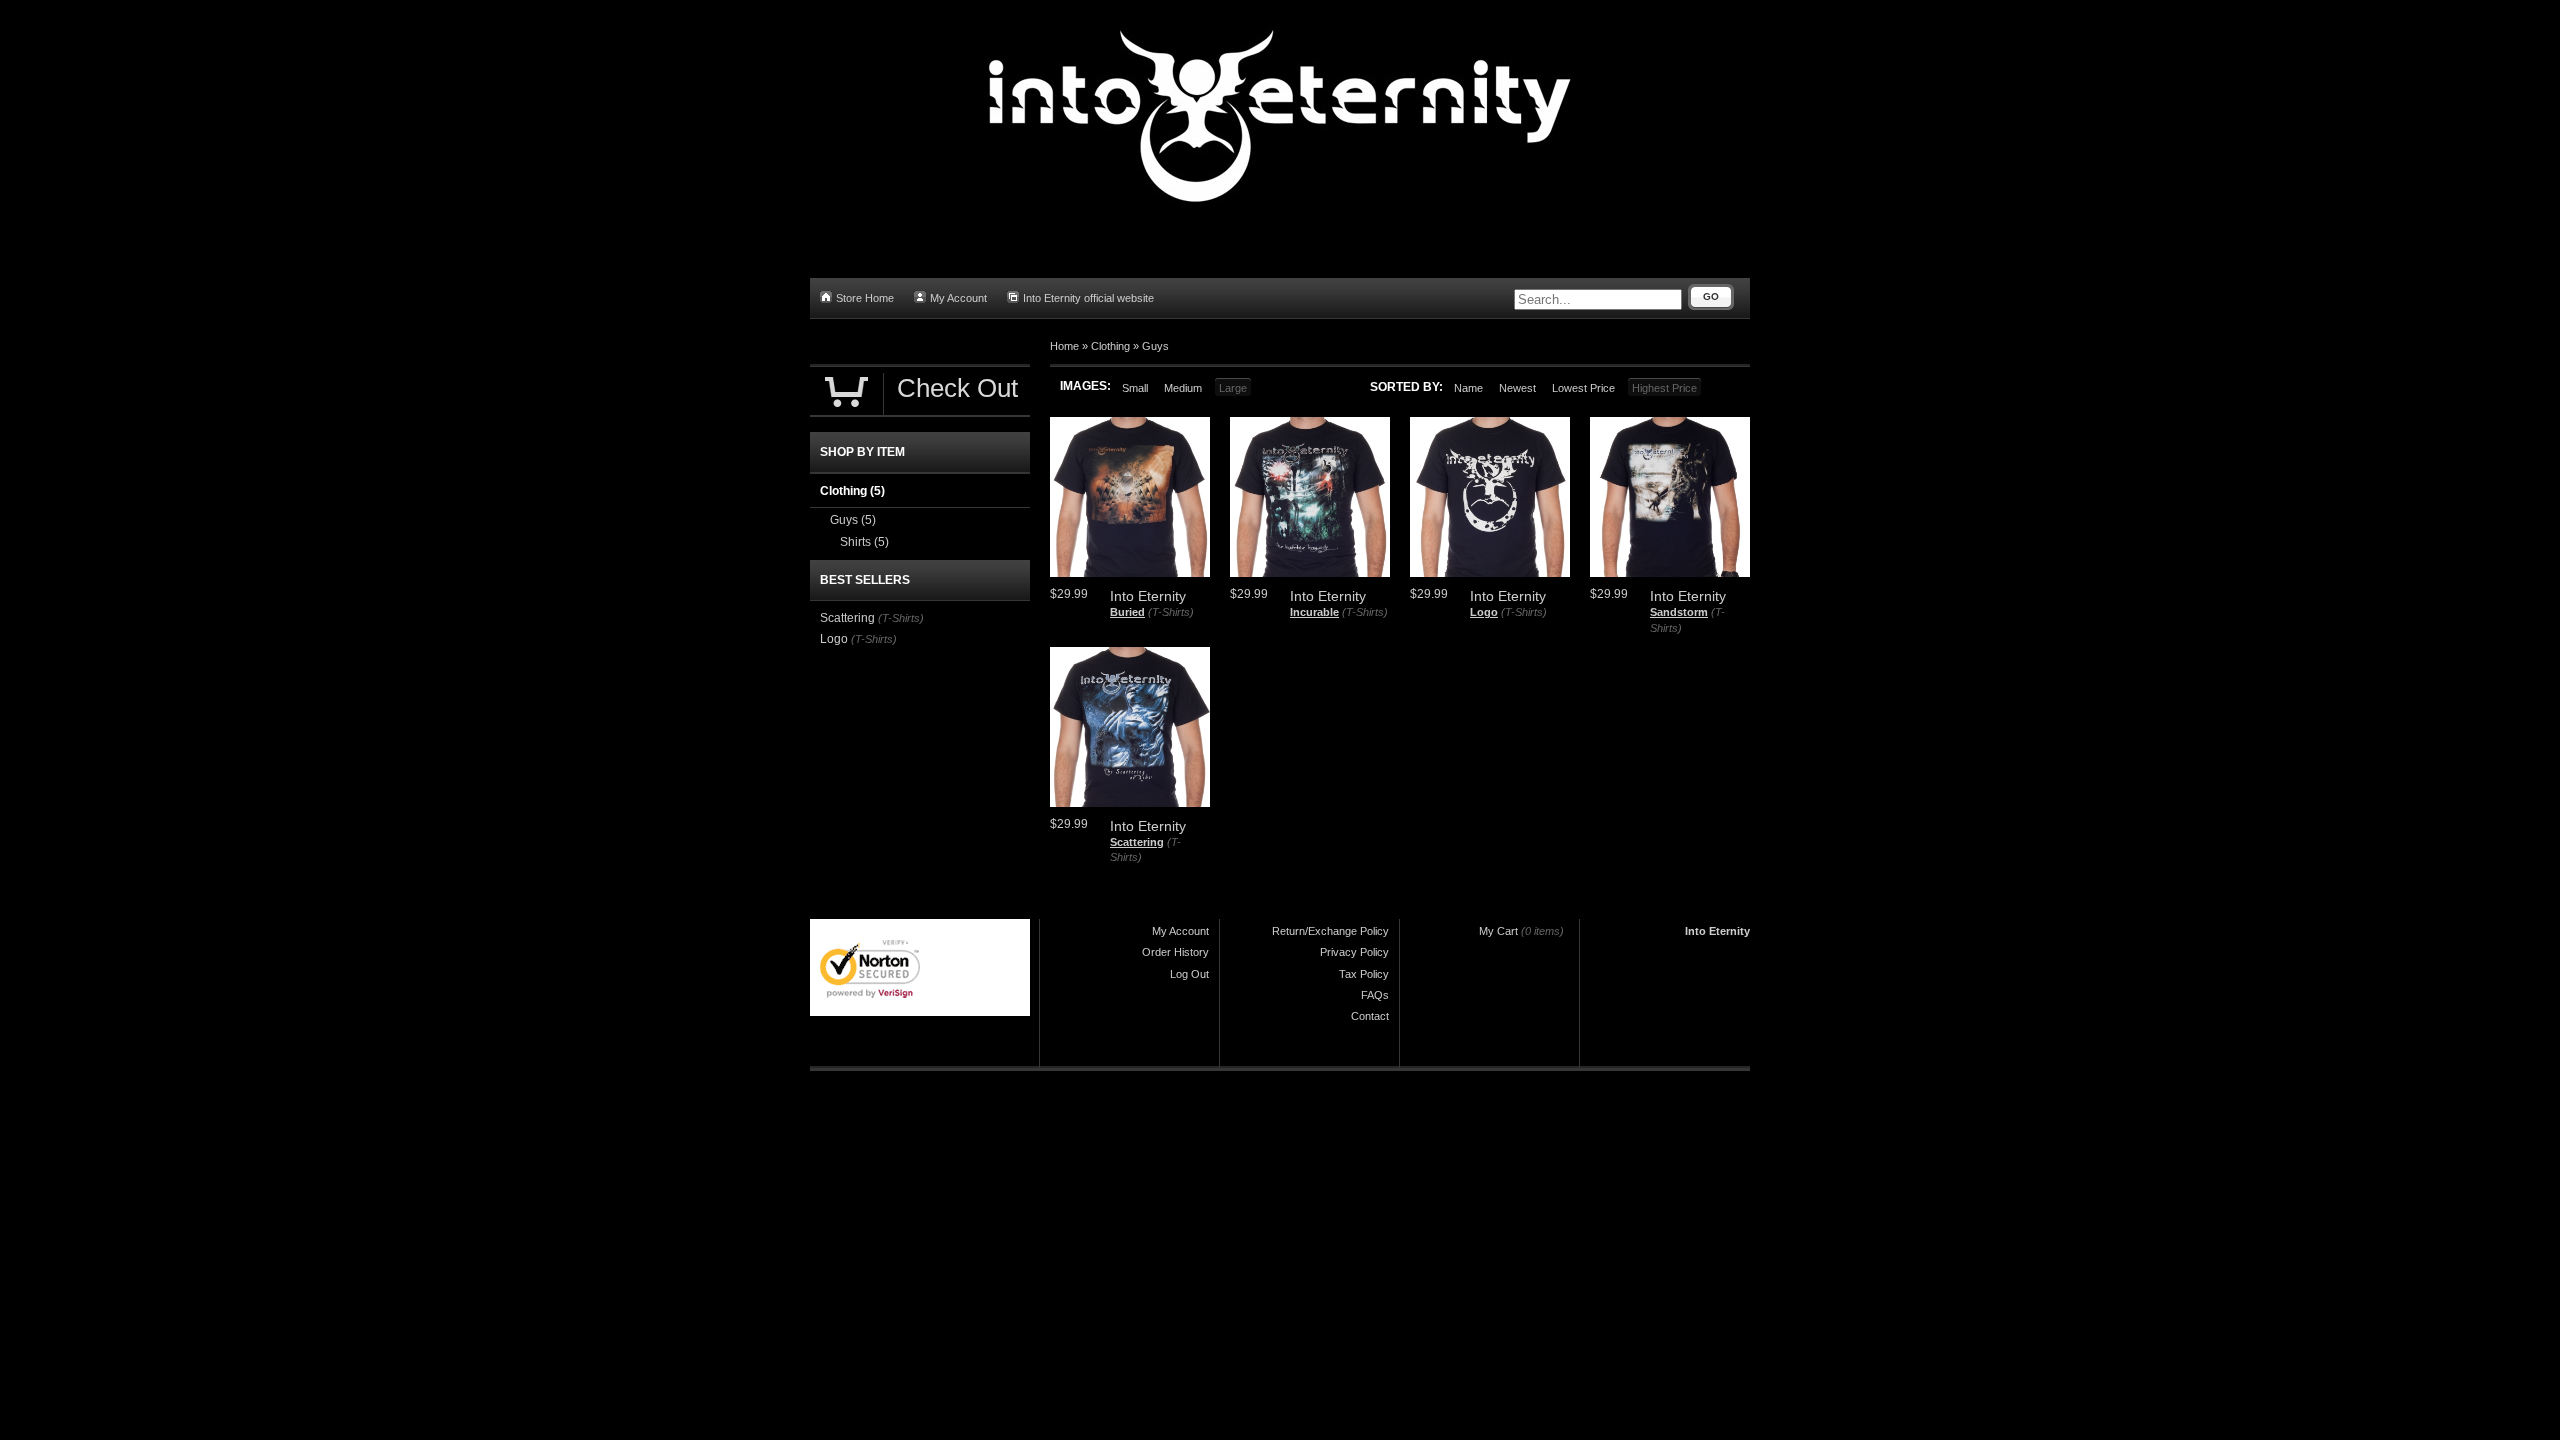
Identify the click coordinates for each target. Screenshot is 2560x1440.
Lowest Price (1583, 388)
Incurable (1314, 612)
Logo (1484, 612)
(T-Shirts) (1171, 612)
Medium (1183, 388)
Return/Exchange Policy (1330, 931)
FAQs (1375, 995)
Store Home (865, 298)
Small (1135, 388)
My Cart (1498, 931)
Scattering (1137, 842)
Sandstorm (1679, 612)
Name (1468, 388)
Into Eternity (1717, 931)
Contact (1370, 1016)
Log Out (1189, 974)
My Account (958, 298)
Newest (1517, 388)
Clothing (1110, 346)
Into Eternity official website (1088, 298)
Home (1064, 346)
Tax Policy (1364, 974)
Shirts (864, 542)
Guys (1155, 346)
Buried (1127, 612)
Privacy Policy (1354, 952)
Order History (1175, 952)
